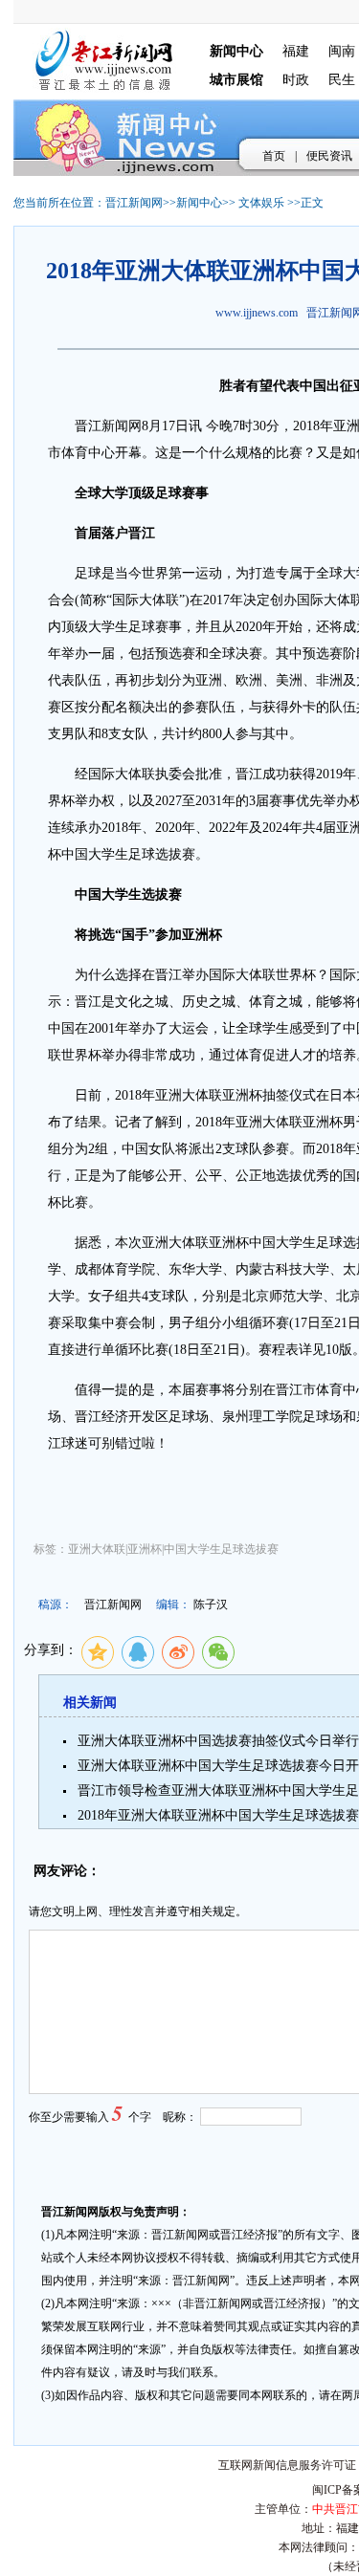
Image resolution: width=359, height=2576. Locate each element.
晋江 (88, 426)
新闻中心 (199, 203)
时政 (296, 80)
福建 (296, 51)
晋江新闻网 (134, 203)
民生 (342, 80)
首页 (274, 156)
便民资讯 (329, 156)
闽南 (342, 51)
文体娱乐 (261, 203)
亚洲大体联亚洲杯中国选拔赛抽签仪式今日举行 (218, 1741)
